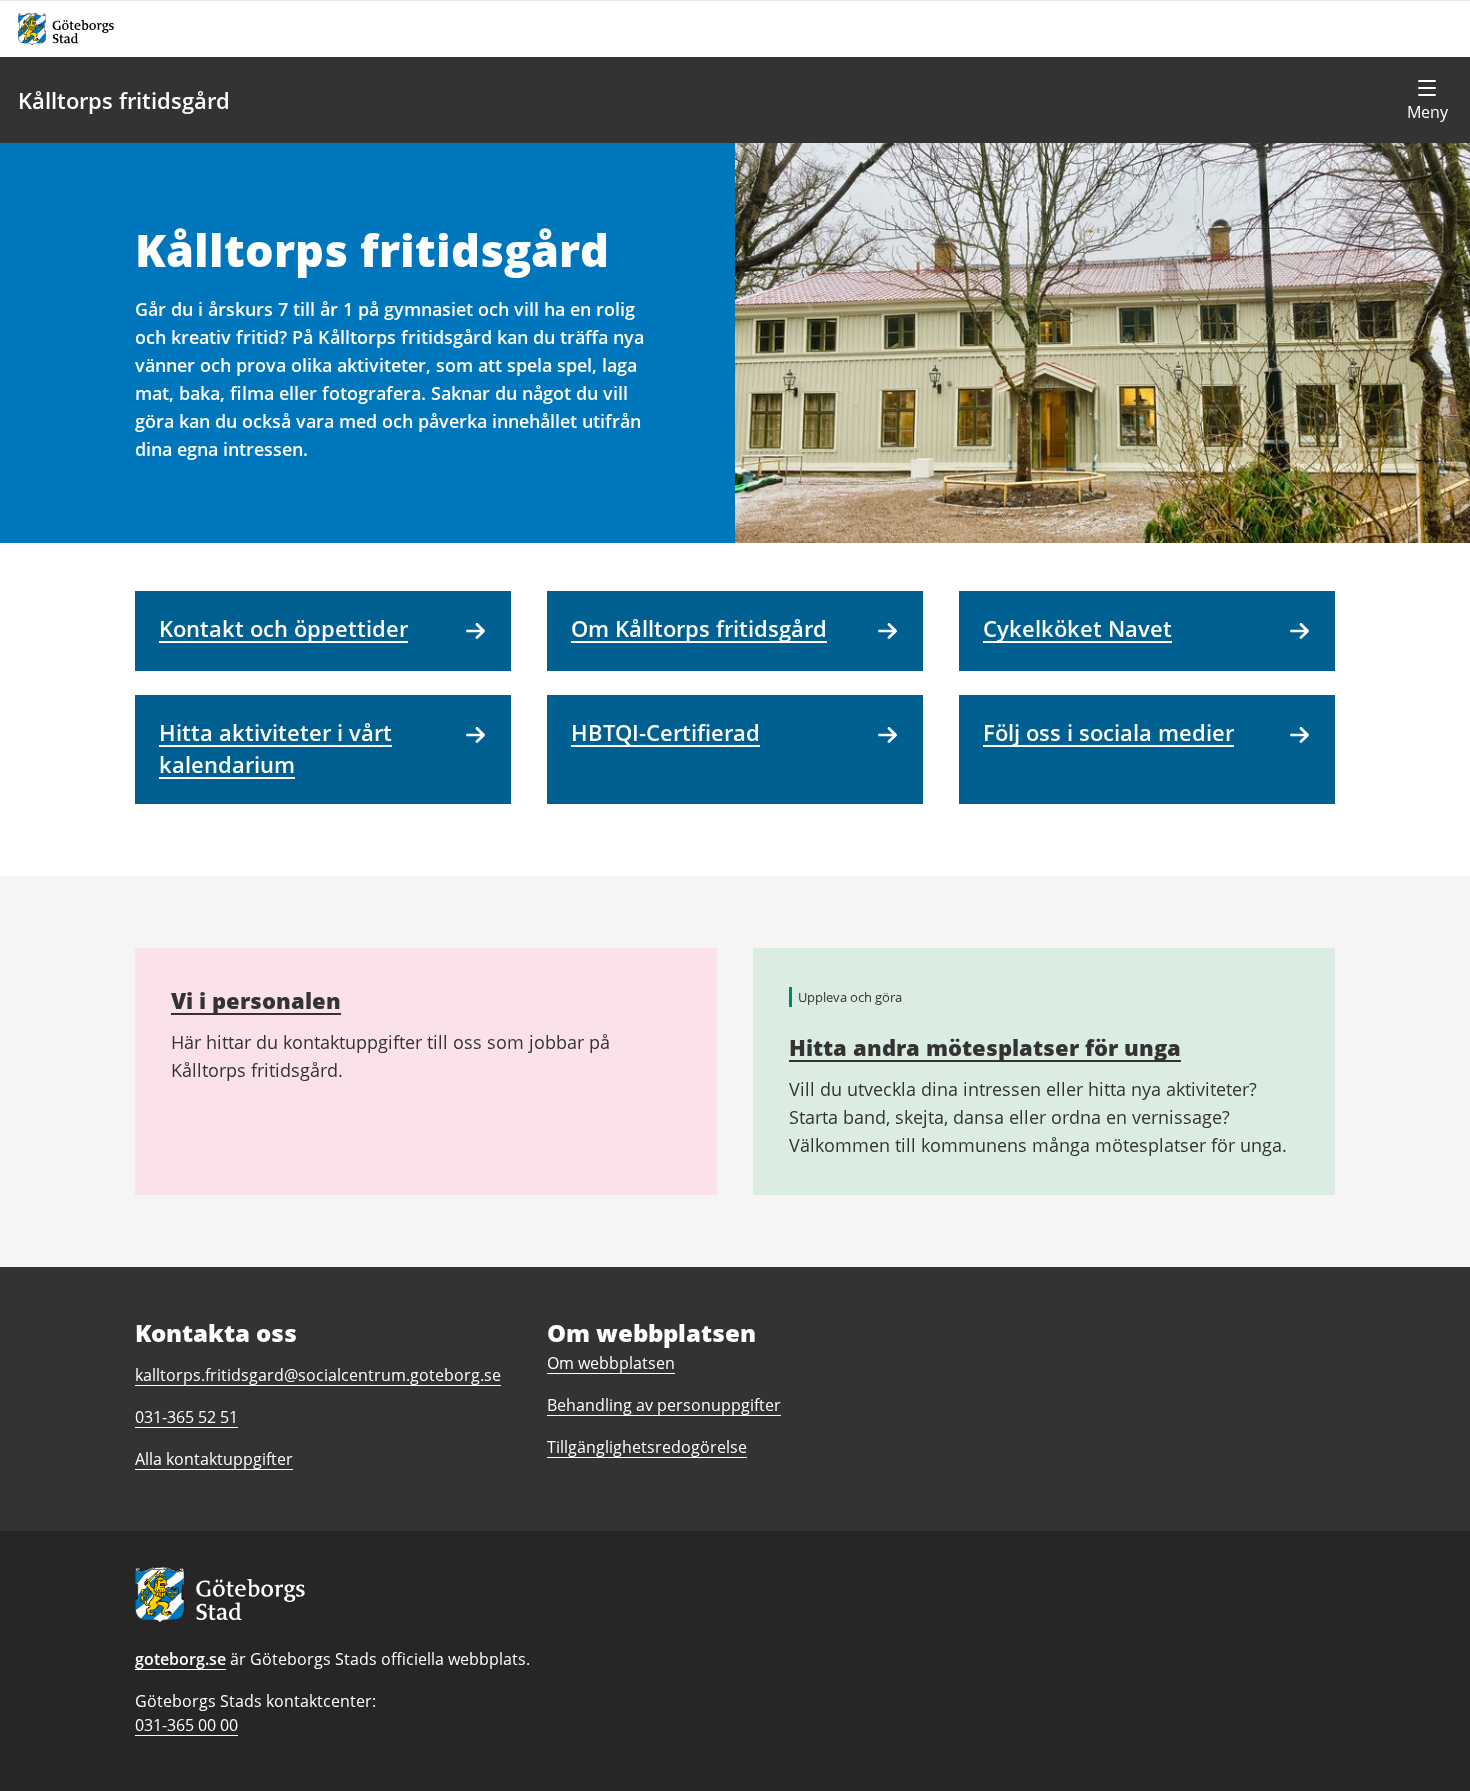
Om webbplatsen (611, 1363)
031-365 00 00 (186, 1725)
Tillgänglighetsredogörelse (647, 1447)
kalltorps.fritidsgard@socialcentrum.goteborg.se (318, 1375)
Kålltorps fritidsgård (124, 100)
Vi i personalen (256, 1000)
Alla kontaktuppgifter (214, 1459)
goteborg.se (180, 1659)
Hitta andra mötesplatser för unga (985, 1047)
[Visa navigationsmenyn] (1427, 100)
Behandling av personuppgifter (664, 1405)
